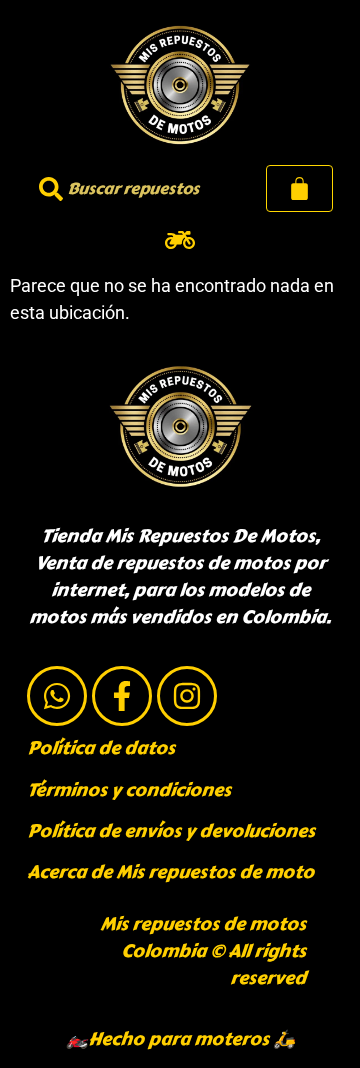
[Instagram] (187, 696)
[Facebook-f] (122, 696)
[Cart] (299, 188)
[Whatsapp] (57, 696)
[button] (180, 239)
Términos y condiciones (129, 790)
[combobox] (129, 188)
